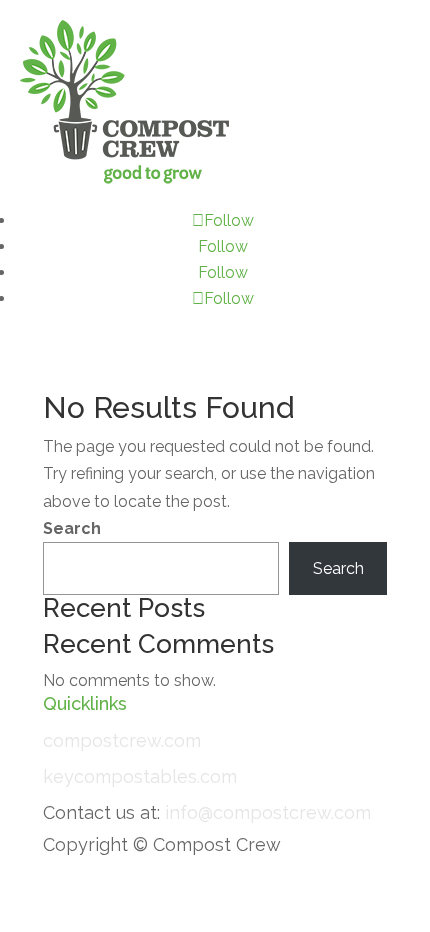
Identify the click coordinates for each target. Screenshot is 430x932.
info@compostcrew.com (268, 812)
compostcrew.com (122, 740)
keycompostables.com (140, 776)
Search (72, 528)
